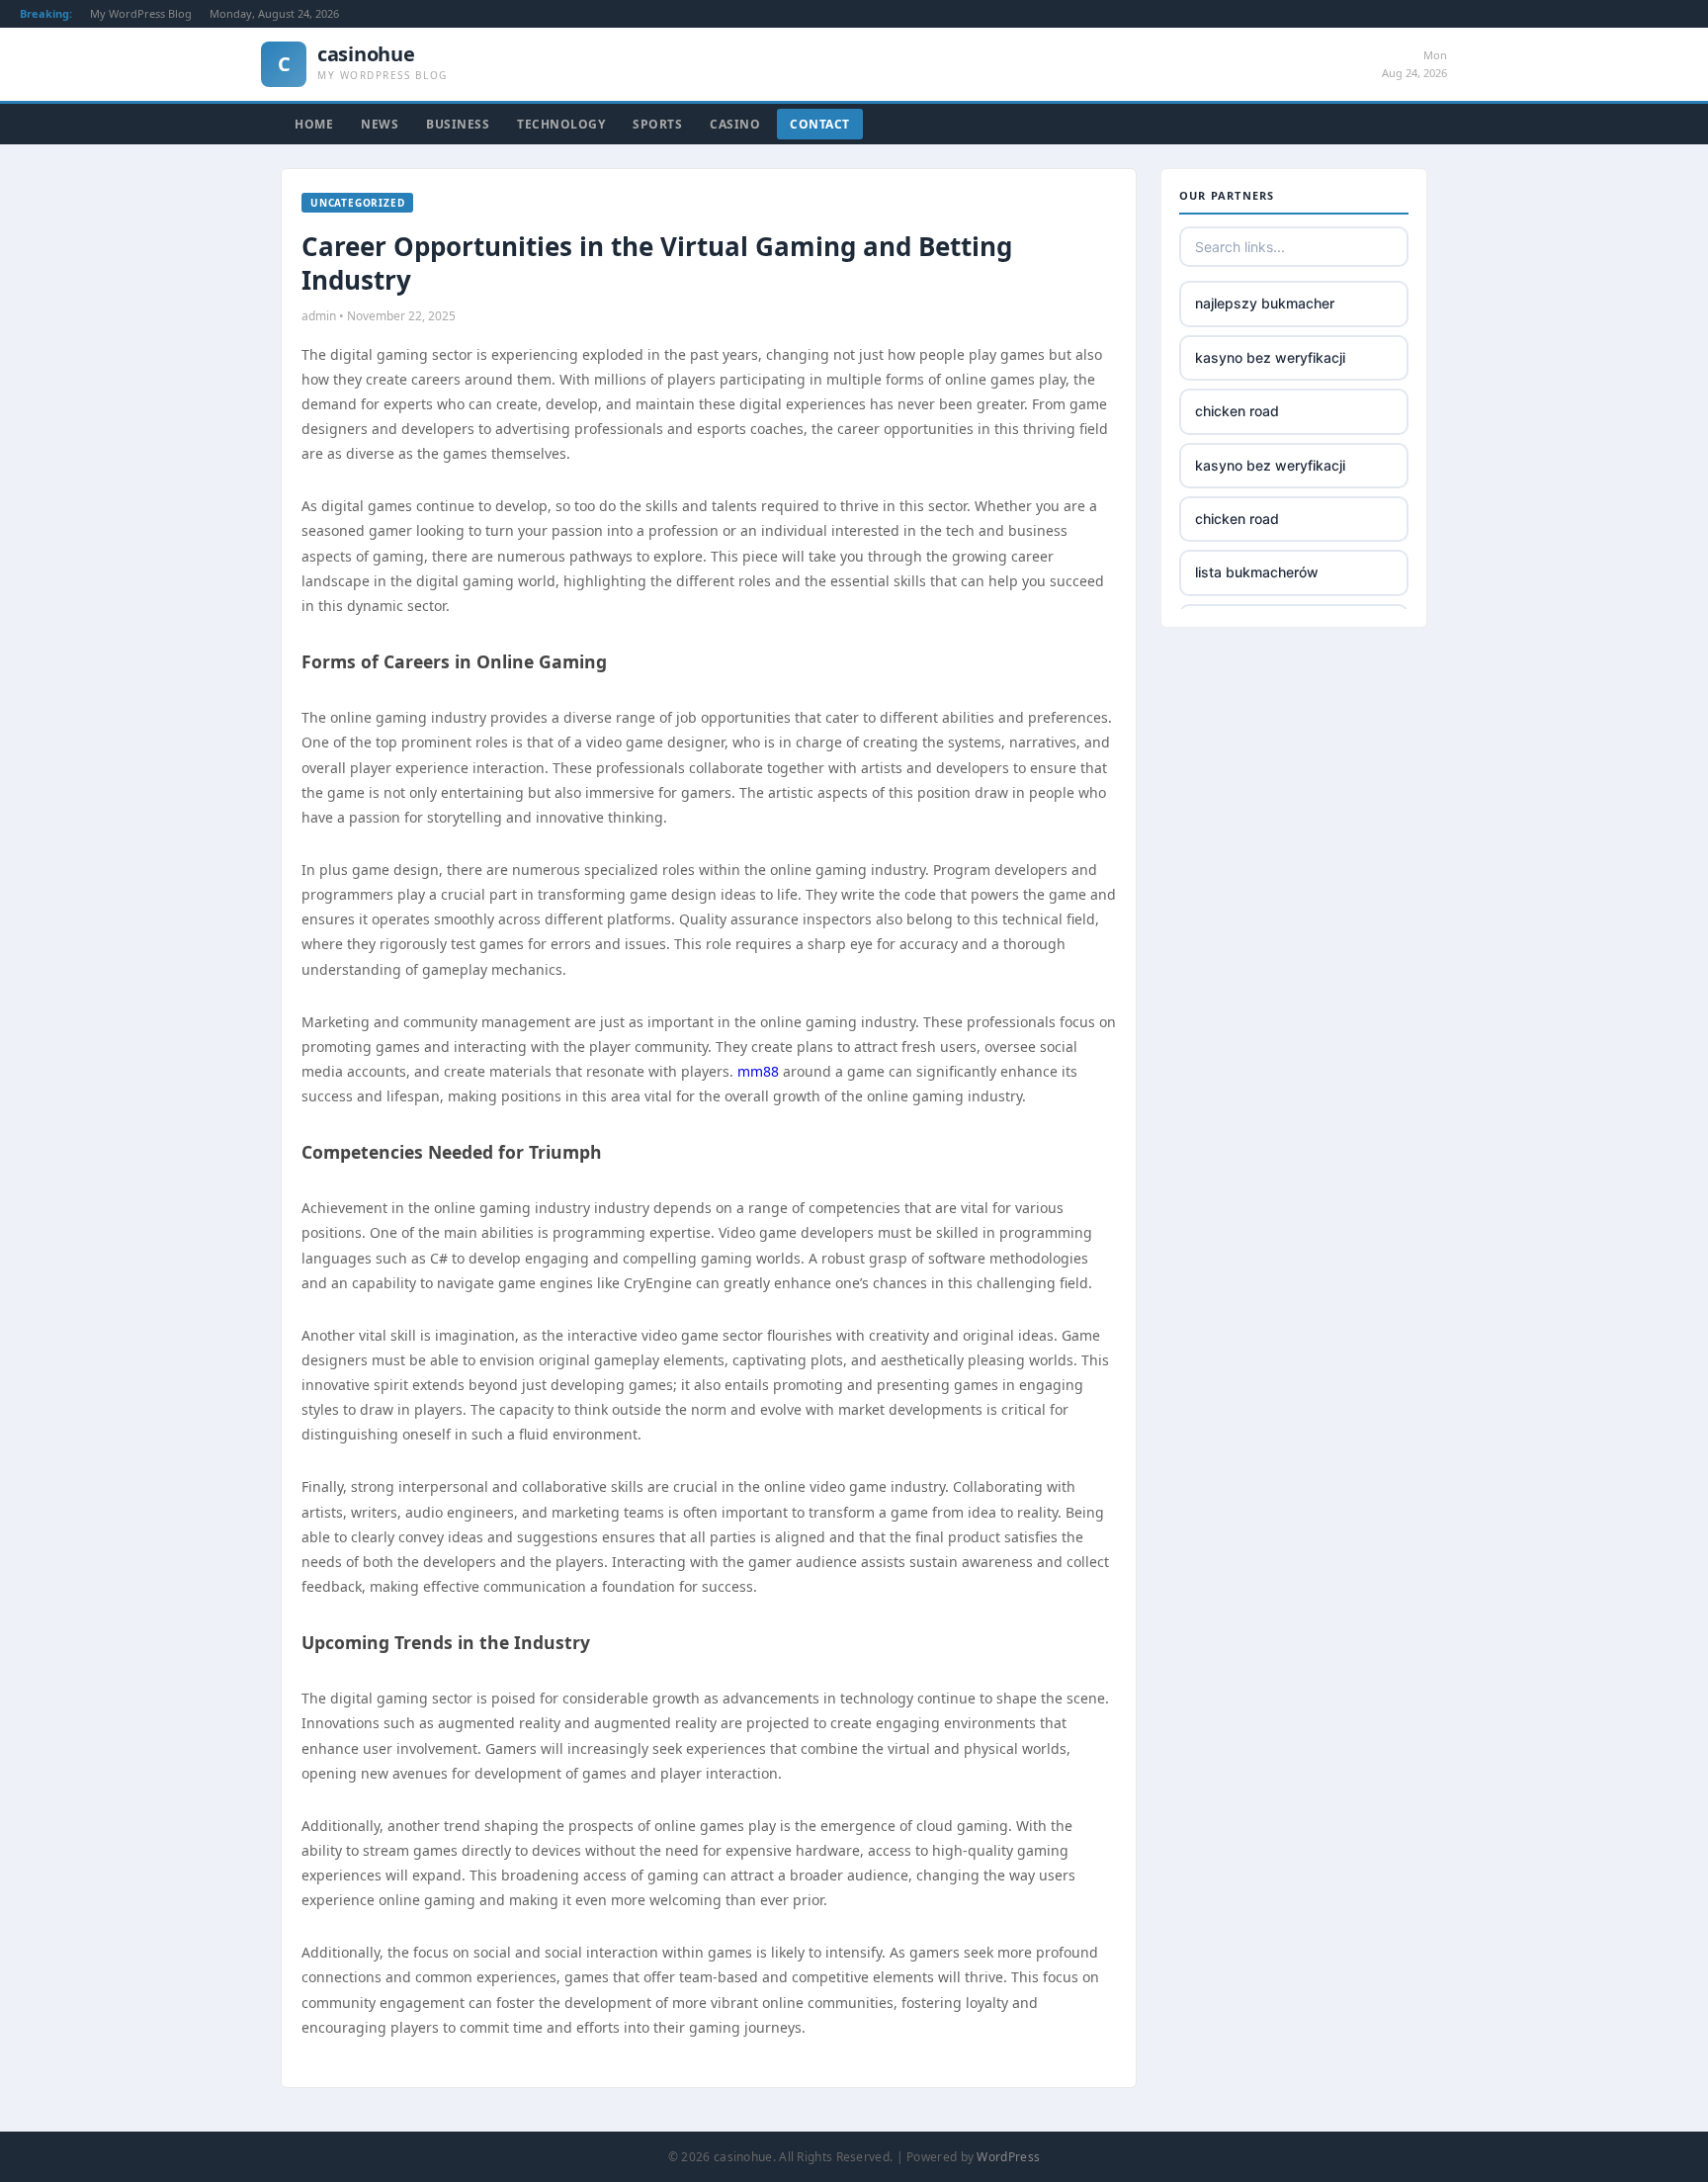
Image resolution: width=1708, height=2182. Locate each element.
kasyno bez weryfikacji (1270, 357)
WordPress (1008, 2157)
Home (314, 124)
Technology (561, 124)
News (380, 124)
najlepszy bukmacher (1265, 303)
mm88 (758, 1071)
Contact (820, 124)
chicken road (1237, 411)
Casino (735, 124)
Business (458, 124)
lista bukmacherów (1257, 572)
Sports (657, 124)
